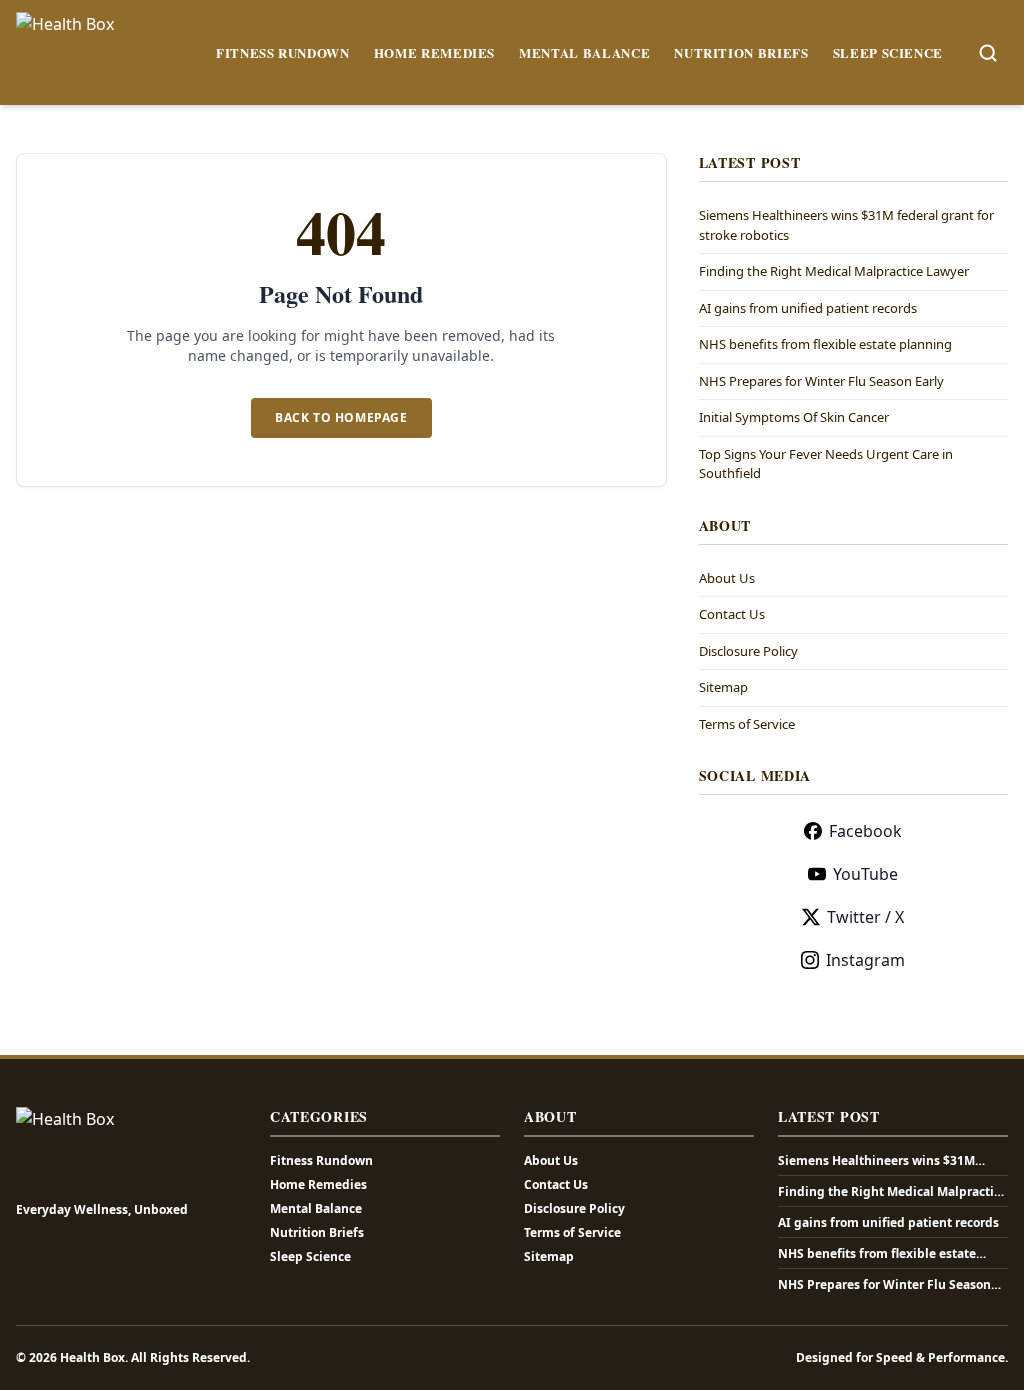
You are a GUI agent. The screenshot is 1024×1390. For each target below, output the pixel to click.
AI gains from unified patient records (808, 308)
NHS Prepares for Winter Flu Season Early (821, 381)
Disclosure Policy (748, 651)
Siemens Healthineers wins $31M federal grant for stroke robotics (876, 1161)
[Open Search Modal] (988, 53)
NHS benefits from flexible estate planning (825, 344)
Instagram (865, 960)
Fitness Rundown (283, 52)
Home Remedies (434, 52)
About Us (727, 578)
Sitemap (723, 687)
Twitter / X (865, 917)
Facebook (865, 831)
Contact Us (732, 614)
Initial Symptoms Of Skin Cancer (794, 417)
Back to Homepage (341, 417)
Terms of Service (747, 724)
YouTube (865, 874)
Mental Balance (584, 52)
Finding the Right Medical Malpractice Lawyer (834, 271)
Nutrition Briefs (741, 52)
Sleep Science (888, 52)
